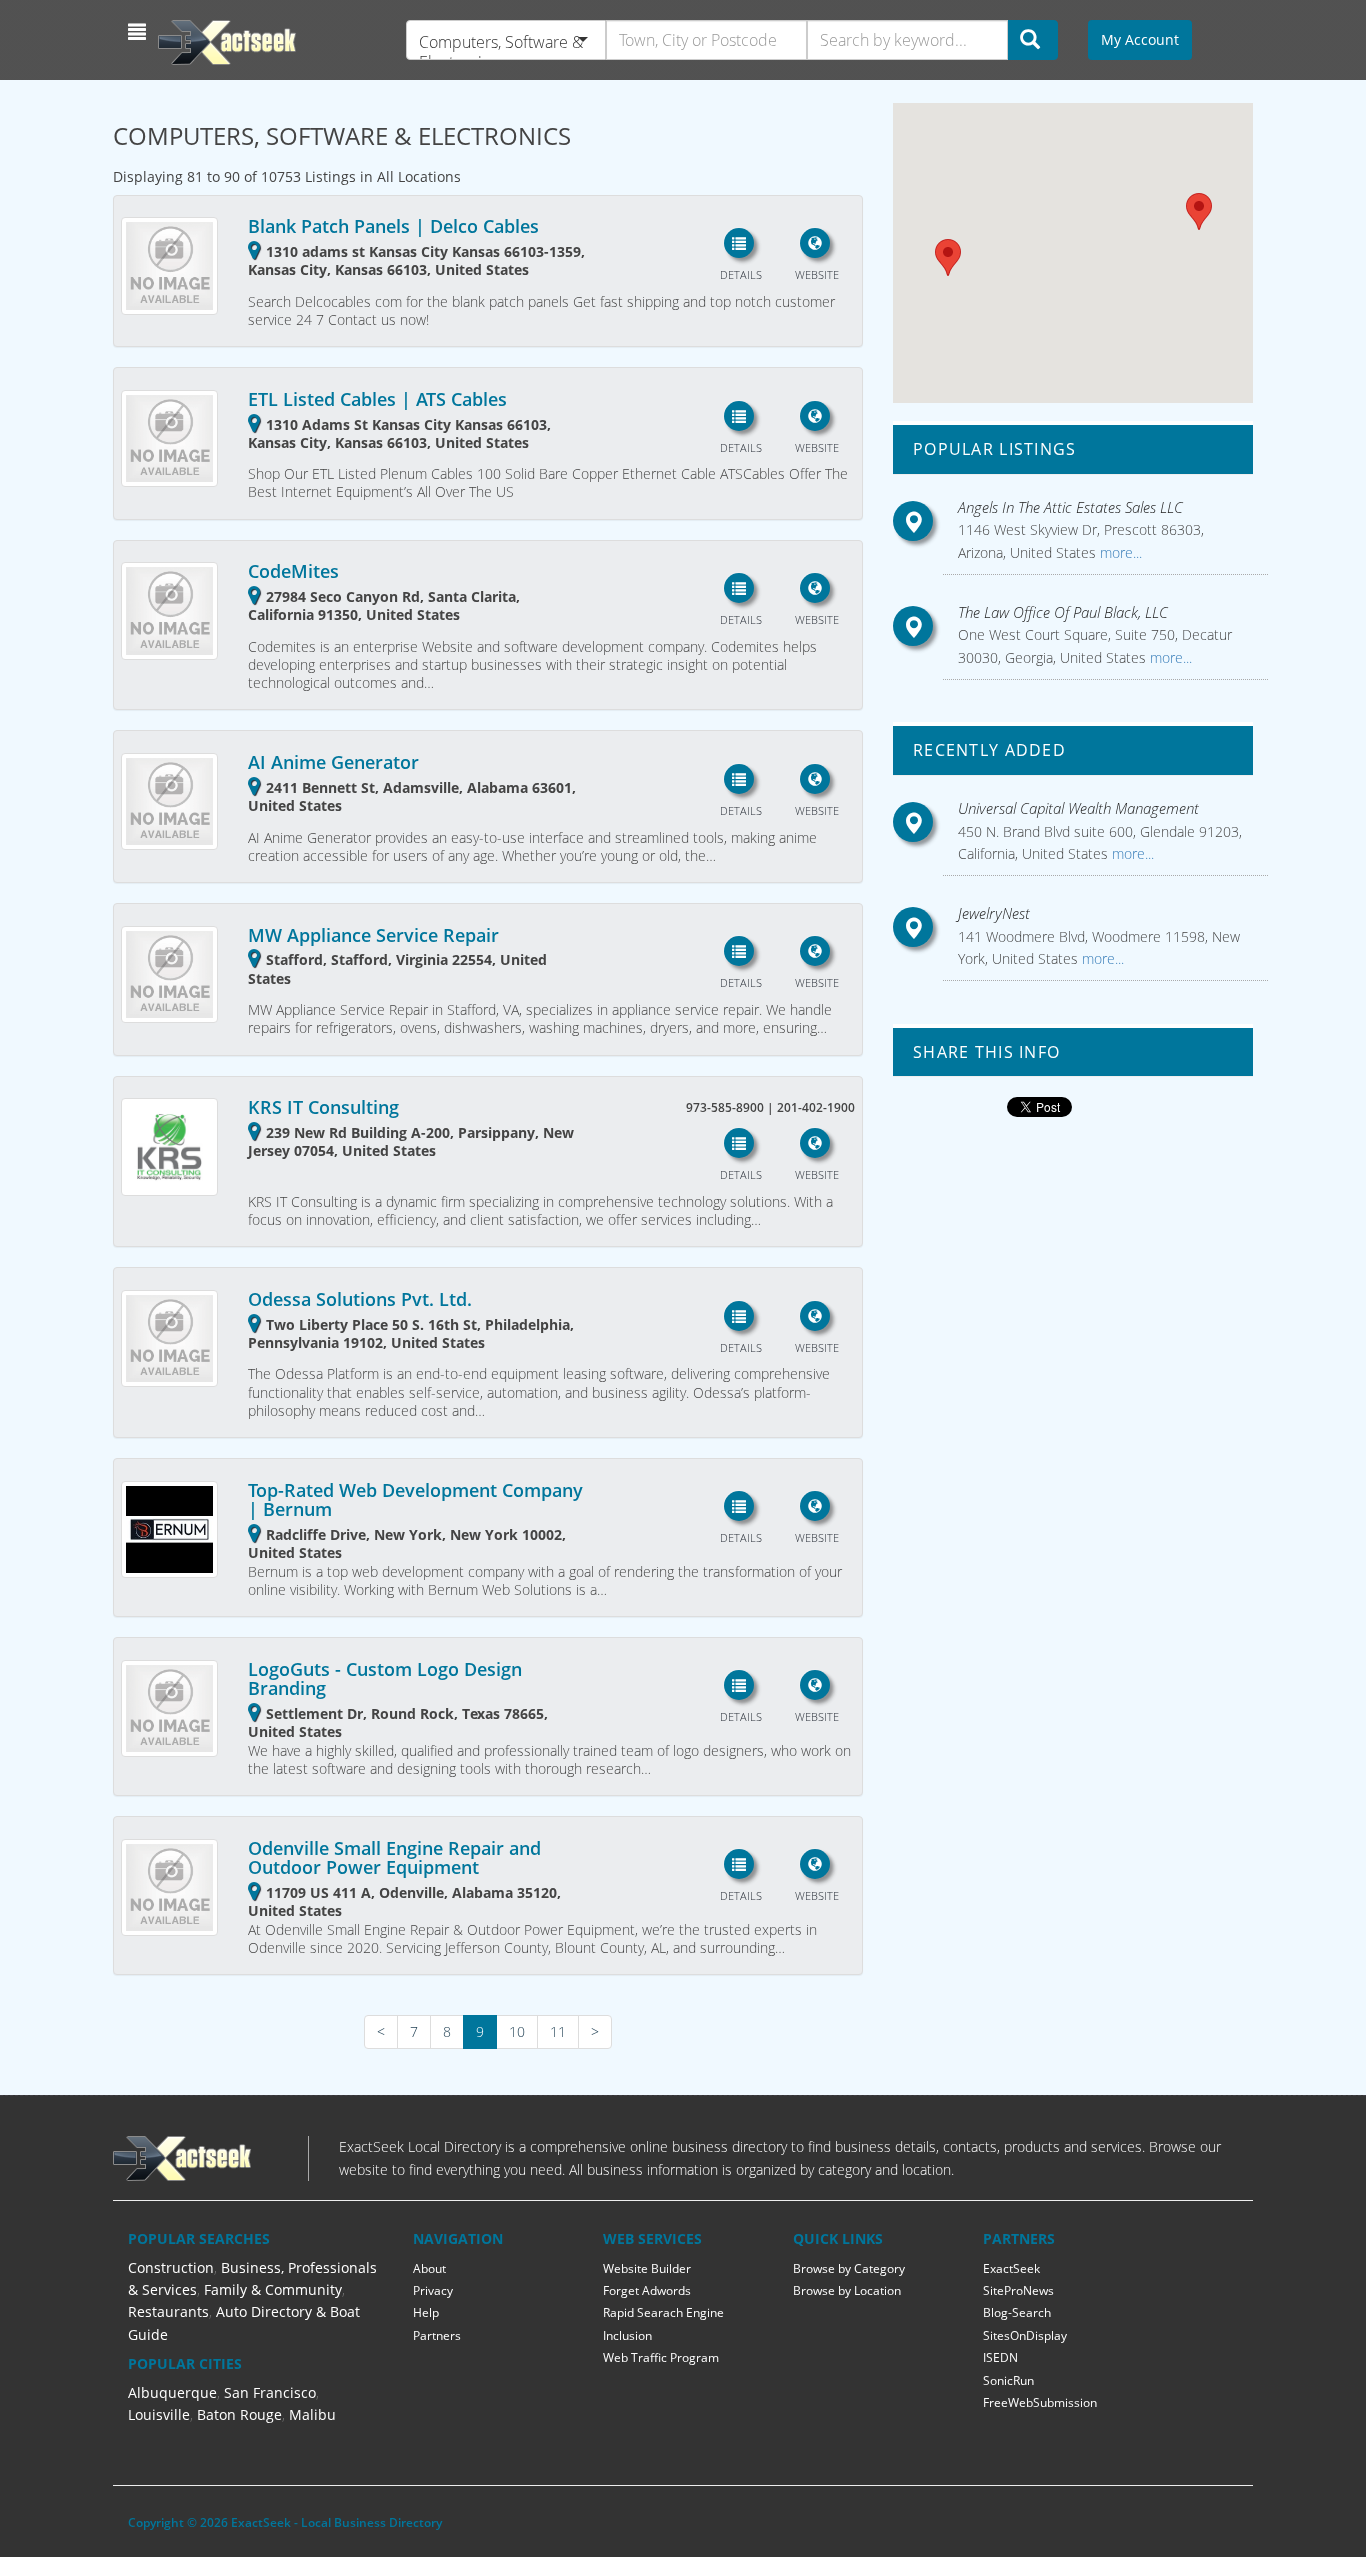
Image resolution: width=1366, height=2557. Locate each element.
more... (1119, 552)
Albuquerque (172, 2392)
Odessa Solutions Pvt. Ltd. (360, 1299)
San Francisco (270, 2392)
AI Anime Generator (333, 762)
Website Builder (647, 2268)
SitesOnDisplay (1025, 2335)
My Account (1140, 39)
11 (558, 2031)
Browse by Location (847, 2290)
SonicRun (1008, 2380)
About (429, 2268)
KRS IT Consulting (323, 1107)
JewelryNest (994, 913)
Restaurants (168, 2311)
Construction (171, 2267)
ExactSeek (1011, 2268)
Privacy (433, 2290)
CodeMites (293, 571)
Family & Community (273, 2289)
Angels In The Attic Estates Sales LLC (1070, 507)
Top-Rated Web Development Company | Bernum (415, 1500)
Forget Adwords (647, 2290)
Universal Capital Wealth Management (1078, 808)
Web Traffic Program (661, 2357)
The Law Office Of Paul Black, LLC (1063, 612)
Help (426, 2312)
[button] (139, 32)
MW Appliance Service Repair (373, 935)
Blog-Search (1017, 2312)
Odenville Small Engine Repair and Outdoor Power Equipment (394, 1858)
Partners (437, 2335)
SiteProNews (1018, 2290)
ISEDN (1000, 2357)
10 (517, 2031)
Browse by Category (849, 2268)
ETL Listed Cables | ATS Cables (377, 399)
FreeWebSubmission (1040, 2402)
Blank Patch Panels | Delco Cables (393, 226)
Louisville (159, 2414)
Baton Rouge (239, 2414)
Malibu (312, 2414)
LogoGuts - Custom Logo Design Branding (385, 1679)
